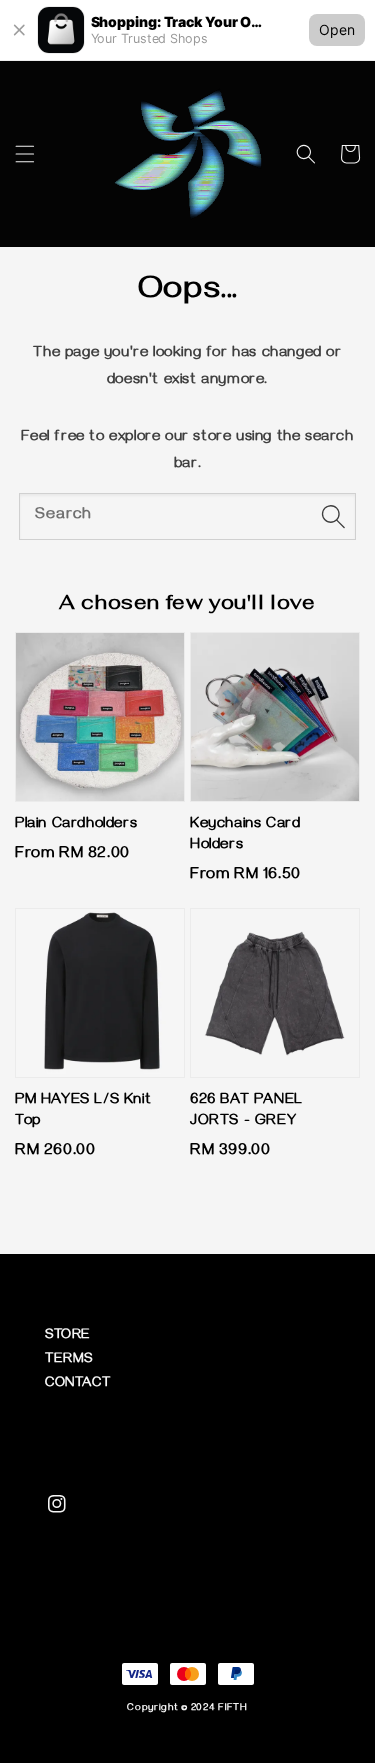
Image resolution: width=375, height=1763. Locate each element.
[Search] (333, 516)
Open (337, 29)
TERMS (69, 1360)
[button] (25, 154)
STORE (68, 1336)
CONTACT (77, 1384)
